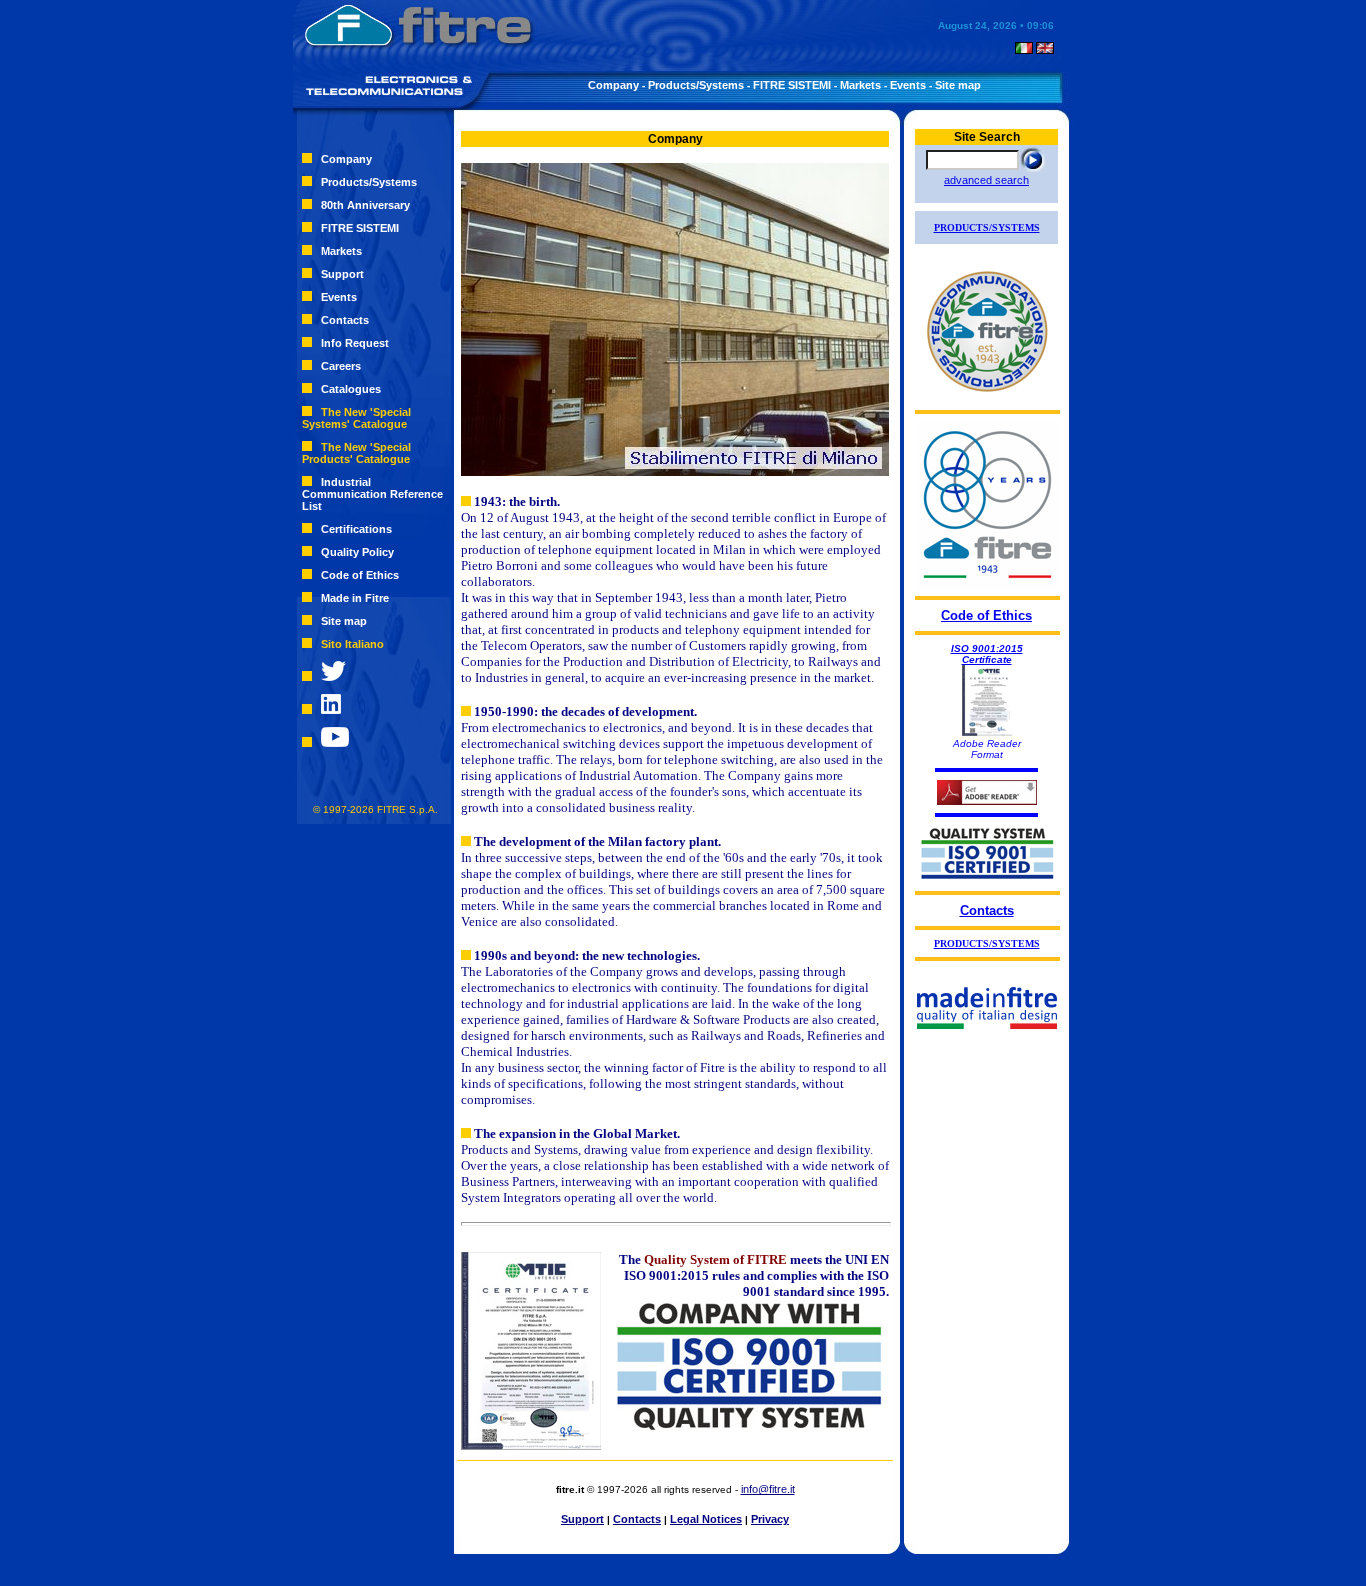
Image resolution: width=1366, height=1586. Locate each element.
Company (613, 85)
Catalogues (351, 389)
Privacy (770, 1519)
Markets (860, 85)
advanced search (986, 180)
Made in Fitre (355, 598)
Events (908, 85)
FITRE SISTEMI (792, 85)
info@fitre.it (768, 1489)
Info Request (355, 343)
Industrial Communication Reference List (372, 494)
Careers (341, 366)
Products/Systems (696, 85)
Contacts (345, 320)
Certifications (356, 529)
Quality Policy (357, 552)
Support (342, 274)
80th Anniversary (365, 205)
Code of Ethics (360, 575)
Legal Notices (706, 1519)
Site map (958, 85)
